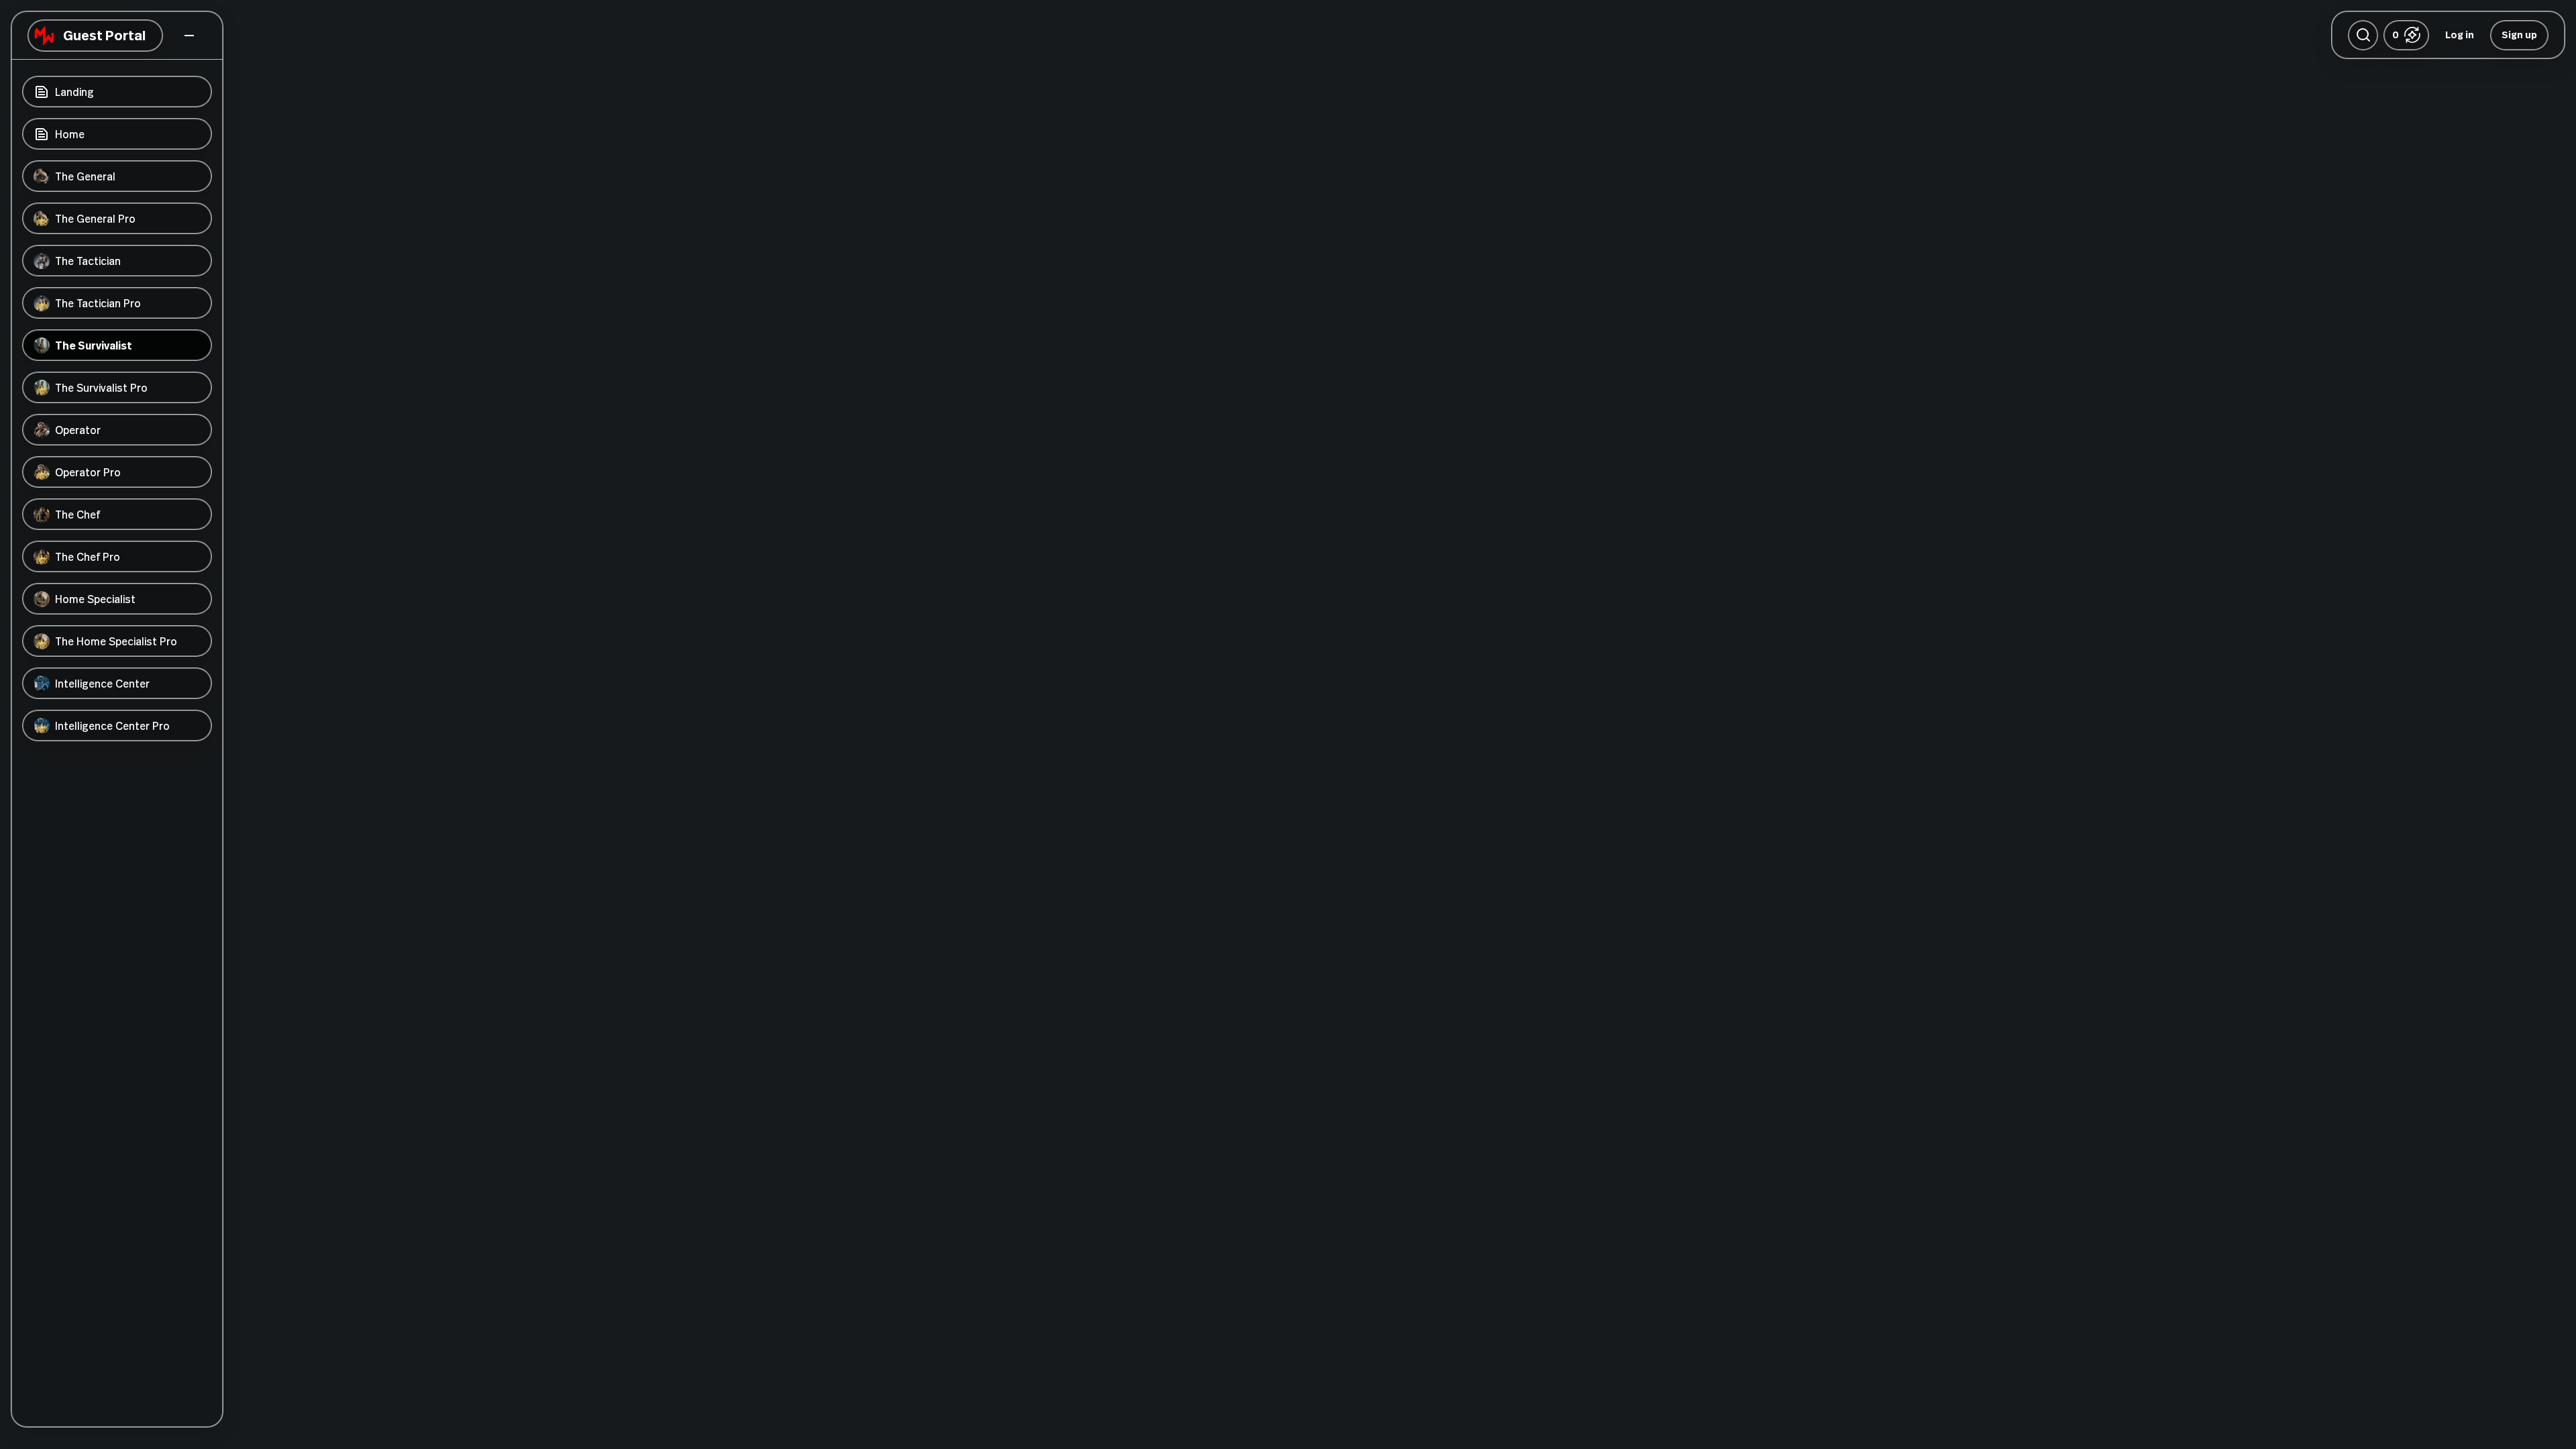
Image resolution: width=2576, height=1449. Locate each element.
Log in (2460, 35)
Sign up (2519, 35)
